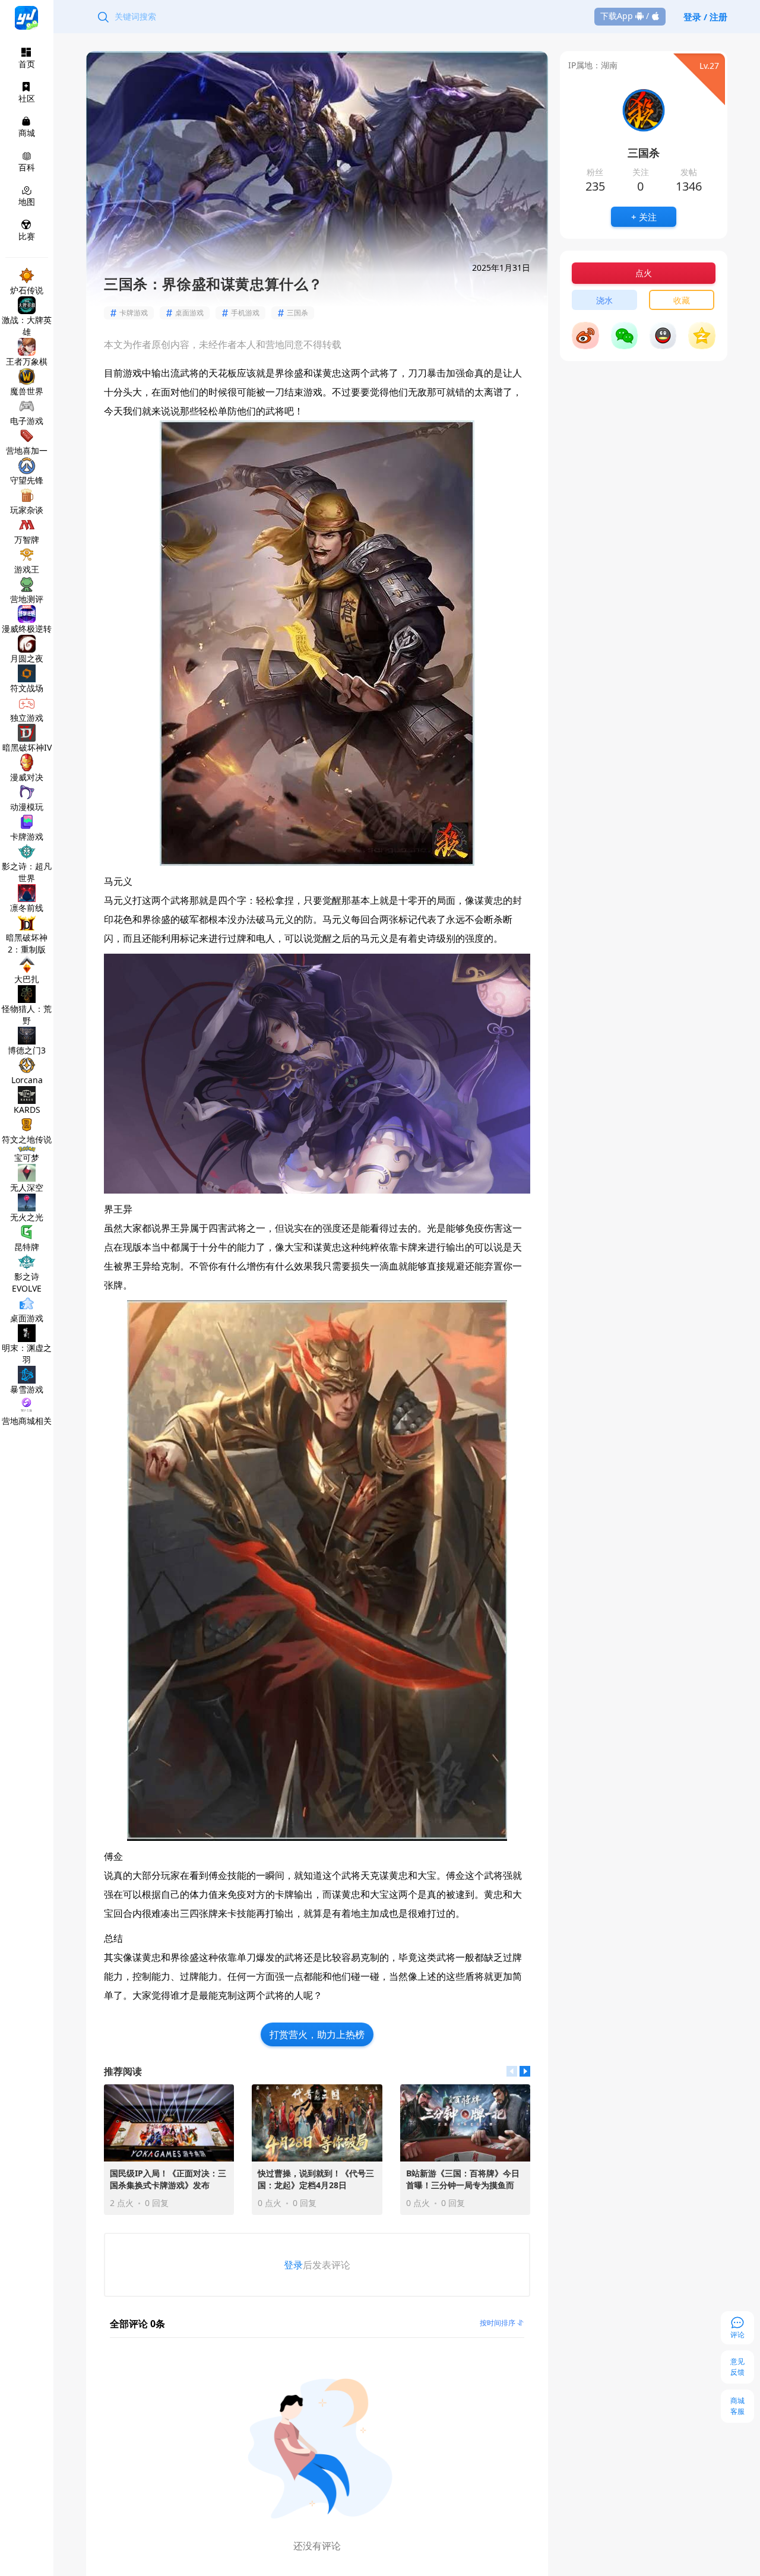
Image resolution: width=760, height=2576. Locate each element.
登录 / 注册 (705, 17)
